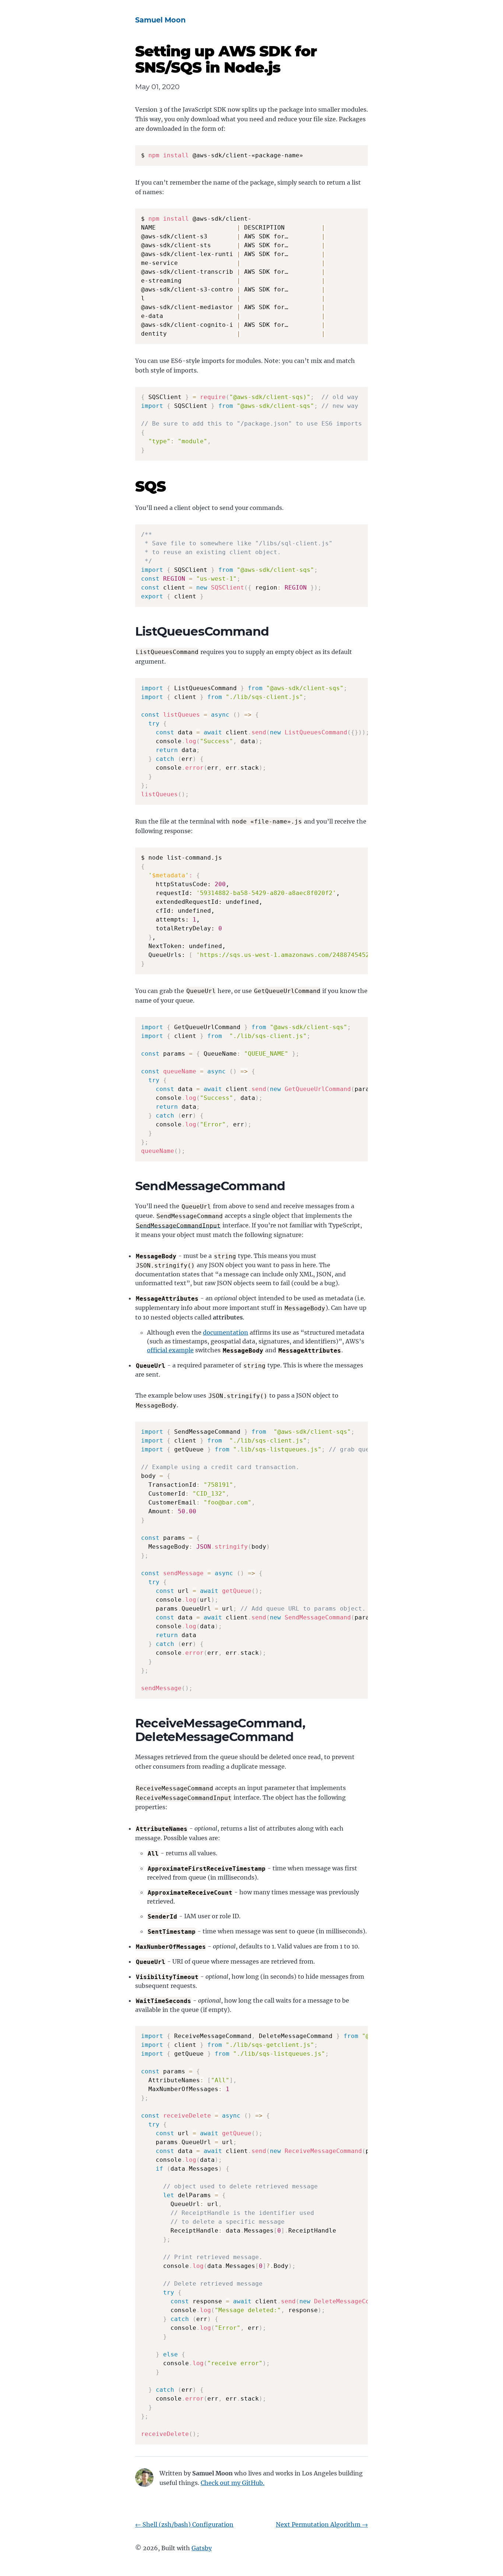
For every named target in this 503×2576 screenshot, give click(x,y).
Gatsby (202, 2548)
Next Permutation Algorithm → (322, 2524)
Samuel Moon (160, 20)
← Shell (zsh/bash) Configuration (184, 2524)
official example (170, 1350)
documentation (226, 1332)
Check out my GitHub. (233, 2483)
